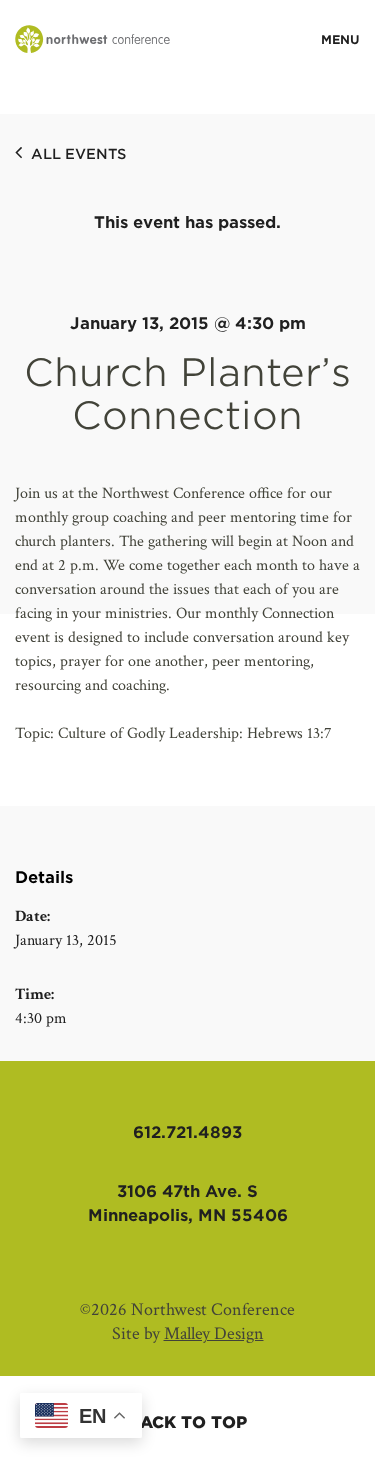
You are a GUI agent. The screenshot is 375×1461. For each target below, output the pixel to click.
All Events (76, 154)
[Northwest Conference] (92, 40)
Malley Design (214, 1333)
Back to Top (187, 1422)
